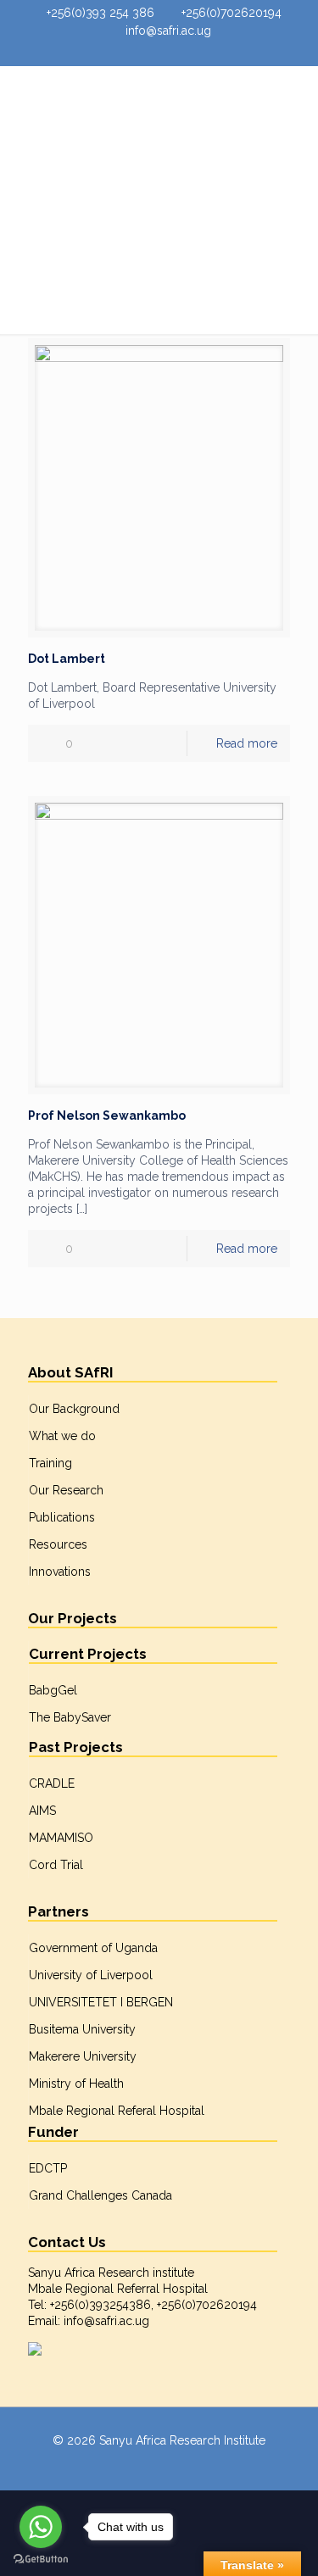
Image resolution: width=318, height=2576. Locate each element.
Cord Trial (56, 1865)
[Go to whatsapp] (41, 2527)
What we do (62, 1436)
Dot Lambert (67, 659)
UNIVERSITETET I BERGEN (101, 2002)
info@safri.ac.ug (168, 31)
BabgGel (53, 1690)
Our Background (74, 1409)
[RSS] (180, 53)
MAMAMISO (61, 1838)
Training (50, 1463)
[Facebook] (138, 53)
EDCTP (48, 2168)
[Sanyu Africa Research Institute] (159, 100)
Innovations (60, 1572)
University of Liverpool (91, 1975)
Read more (247, 743)
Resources (58, 1544)
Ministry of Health (76, 2084)
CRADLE (52, 1783)
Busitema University (82, 2029)
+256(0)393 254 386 (100, 13)
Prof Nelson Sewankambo (107, 1116)
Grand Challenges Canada (100, 2195)
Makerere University (83, 2056)
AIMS (42, 1811)
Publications (62, 1517)
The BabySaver (70, 1717)
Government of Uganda (93, 1948)
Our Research (66, 1490)
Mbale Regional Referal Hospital (117, 2111)
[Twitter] (159, 53)
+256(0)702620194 (232, 13)
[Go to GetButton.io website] (41, 2559)
